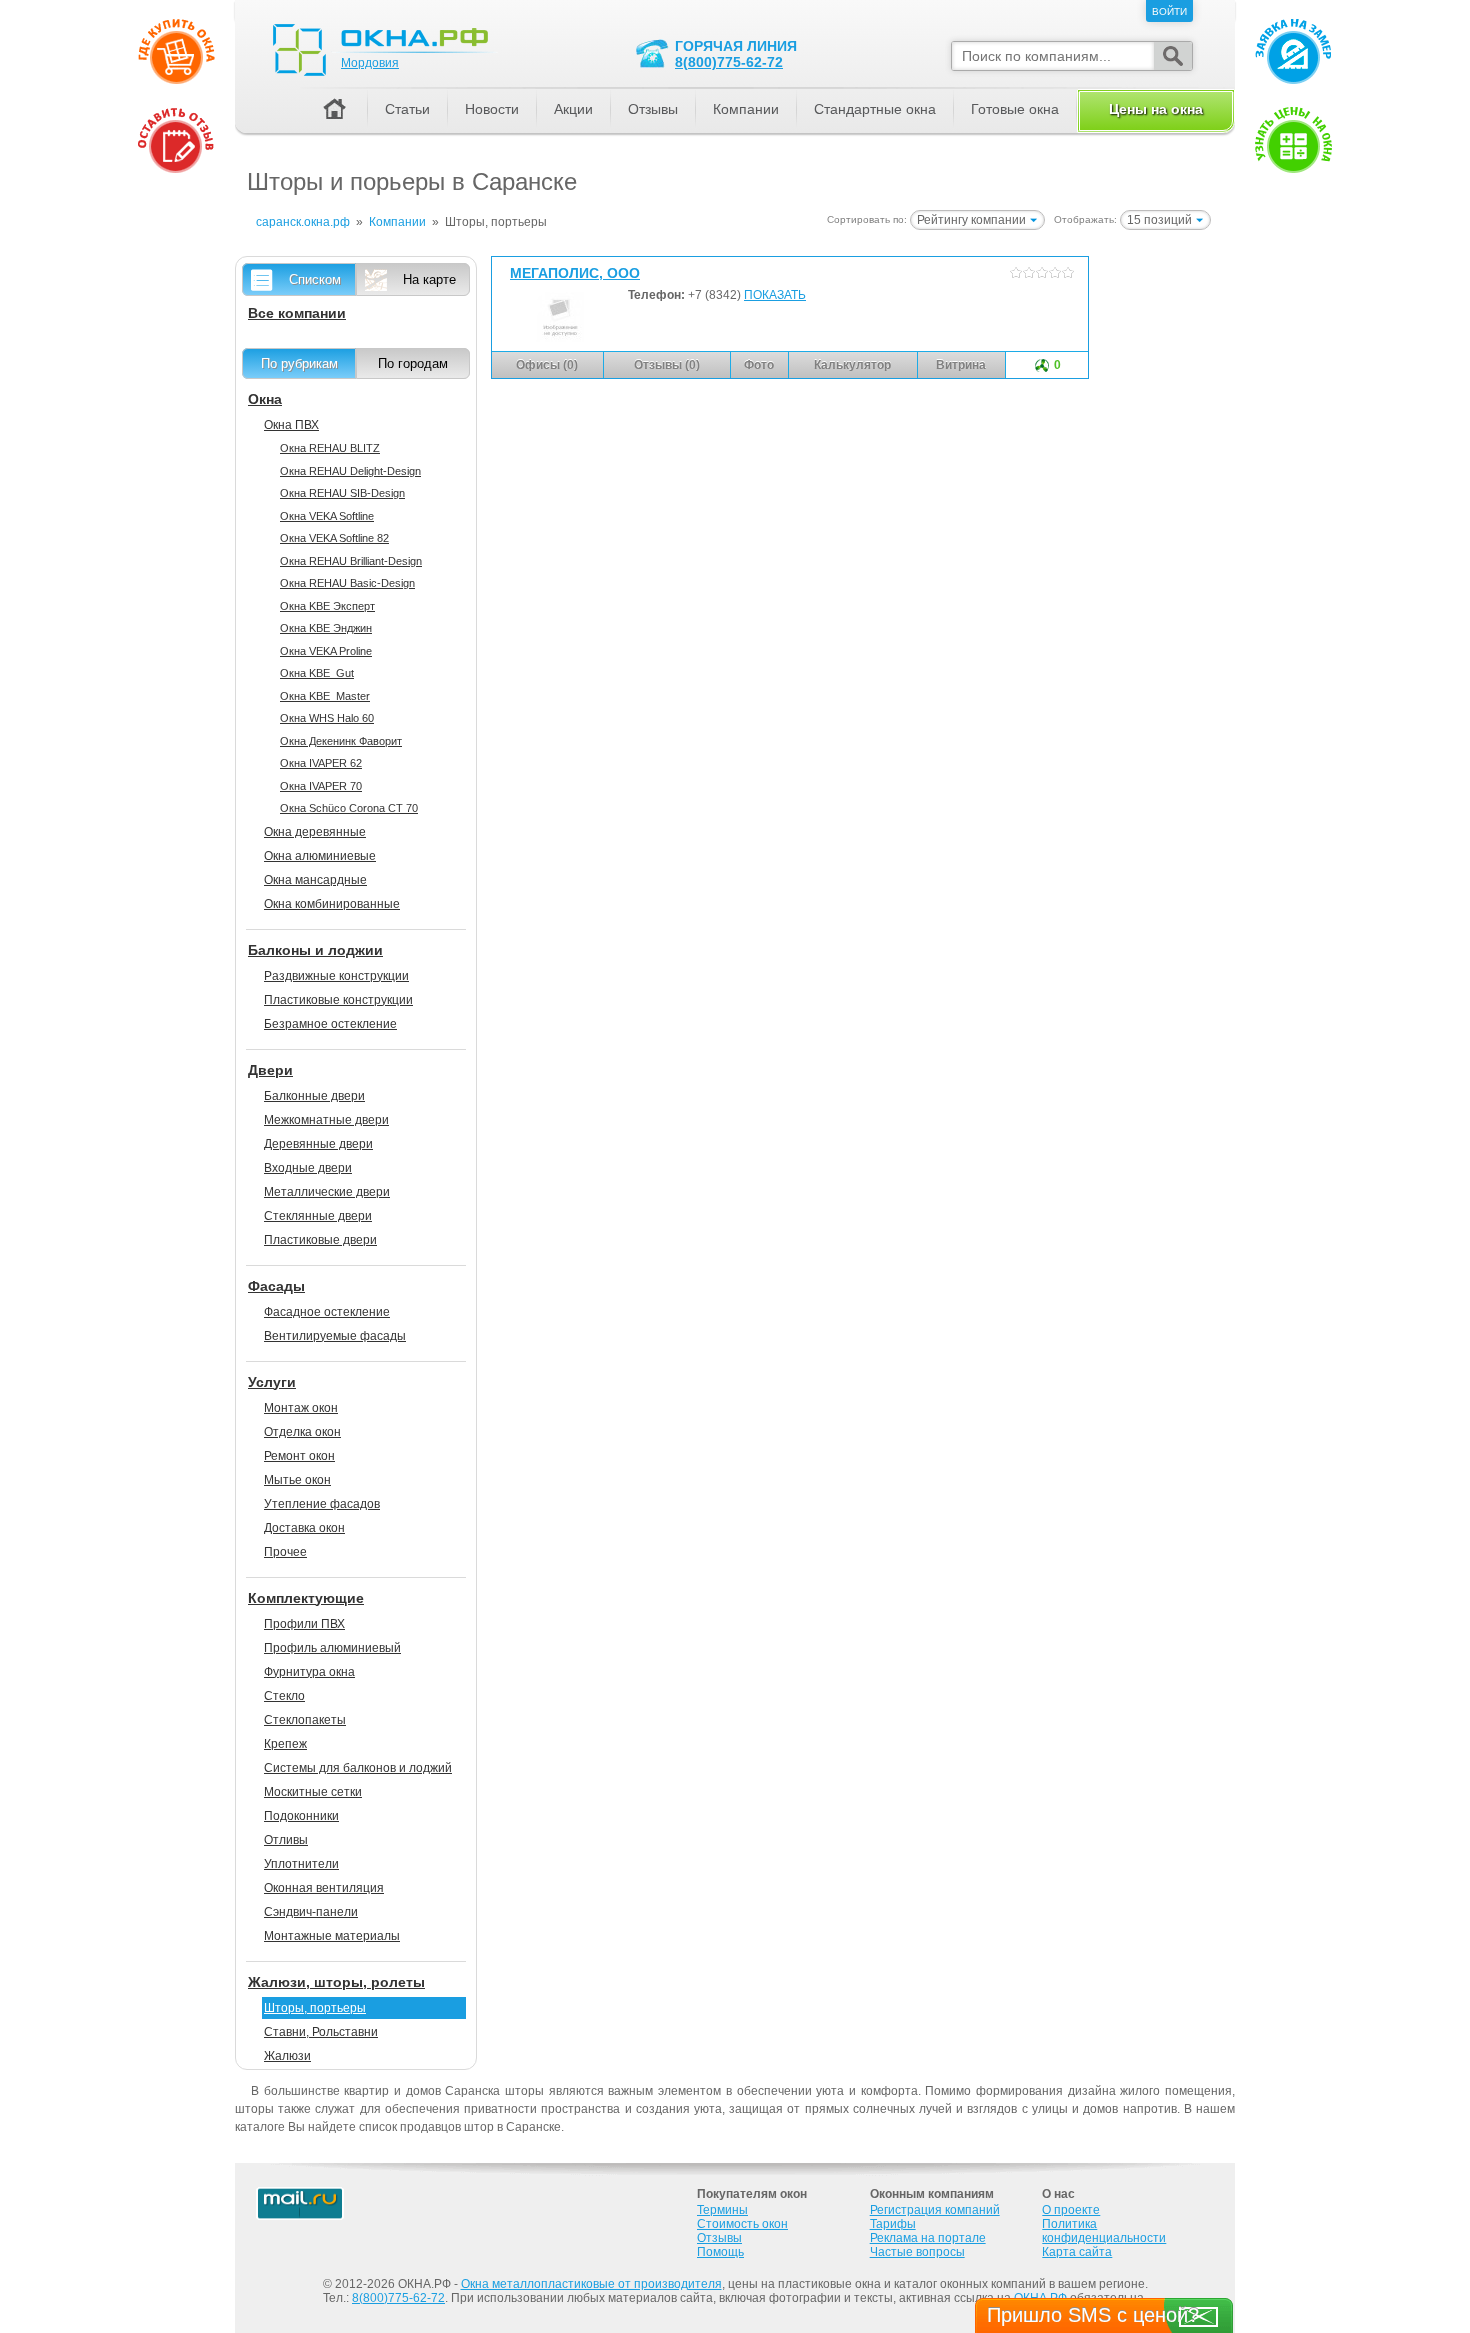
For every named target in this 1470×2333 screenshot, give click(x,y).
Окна (265, 399)
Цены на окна (1156, 109)
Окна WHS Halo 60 (327, 718)
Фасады (276, 1286)
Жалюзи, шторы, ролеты (336, 1982)
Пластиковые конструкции (338, 1000)
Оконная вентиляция (324, 1888)
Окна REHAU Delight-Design (350, 471)
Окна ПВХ (291, 425)
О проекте (1071, 2210)
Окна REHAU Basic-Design (347, 583)
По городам (413, 363)
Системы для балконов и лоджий (358, 1768)
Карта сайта (1077, 2252)
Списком (315, 279)
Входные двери (308, 1168)
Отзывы (653, 109)
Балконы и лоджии (315, 950)
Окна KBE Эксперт (327, 606)
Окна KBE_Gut (317, 673)
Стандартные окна (875, 109)
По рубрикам (299, 363)
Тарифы (893, 2224)
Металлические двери (327, 1192)
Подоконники (301, 1816)
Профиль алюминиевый (332, 1648)
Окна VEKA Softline (327, 516)
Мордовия (370, 63)
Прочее (285, 1552)
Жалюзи (287, 2056)
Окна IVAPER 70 (321, 786)
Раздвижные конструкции (336, 976)
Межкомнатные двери (326, 1120)
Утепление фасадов (322, 1504)
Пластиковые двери (320, 1240)
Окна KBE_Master (325, 696)
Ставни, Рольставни (321, 2032)
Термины (722, 2210)
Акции (573, 109)
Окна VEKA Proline (326, 651)
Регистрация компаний (935, 2210)
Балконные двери (314, 1096)
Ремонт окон (299, 1456)
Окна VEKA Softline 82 (334, 538)
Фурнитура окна (309, 1672)
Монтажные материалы (332, 1936)
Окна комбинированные (332, 904)
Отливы (286, 1840)
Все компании (297, 313)
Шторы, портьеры (315, 2008)
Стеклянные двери (318, 1216)
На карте (429, 279)
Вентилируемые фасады (335, 1336)
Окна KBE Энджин (326, 628)
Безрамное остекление (330, 1024)
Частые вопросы (917, 2252)
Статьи (407, 109)
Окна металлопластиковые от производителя (591, 2284)
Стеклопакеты (305, 1720)
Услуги (272, 1382)
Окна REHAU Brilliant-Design (351, 561)
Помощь (720, 2252)
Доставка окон (304, 1528)
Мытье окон (297, 1480)
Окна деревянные (315, 832)
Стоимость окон (742, 2224)
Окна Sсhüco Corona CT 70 (349, 808)
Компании (746, 109)
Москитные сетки (313, 1792)
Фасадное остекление (327, 1312)
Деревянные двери (318, 1144)
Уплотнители (301, 1864)
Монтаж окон (301, 1408)
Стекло (284, 1696)
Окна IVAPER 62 (321, 763)
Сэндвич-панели (311, 1912)
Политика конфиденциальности (1104, 2231)
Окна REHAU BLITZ (330, 448)
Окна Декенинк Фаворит (341, 741)
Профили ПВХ (304, 1624)
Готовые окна (1015, 109)
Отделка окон (302, 1432)
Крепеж (285, 1744)
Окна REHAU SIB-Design (342, 493)
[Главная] (334, 110)
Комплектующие (306, 1598)
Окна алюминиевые (320, 856)
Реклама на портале (928, 2238)
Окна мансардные (315, 880)
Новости (492, 109)
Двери (270, 1070)
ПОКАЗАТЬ (775, 295)
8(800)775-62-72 (729, 62)
